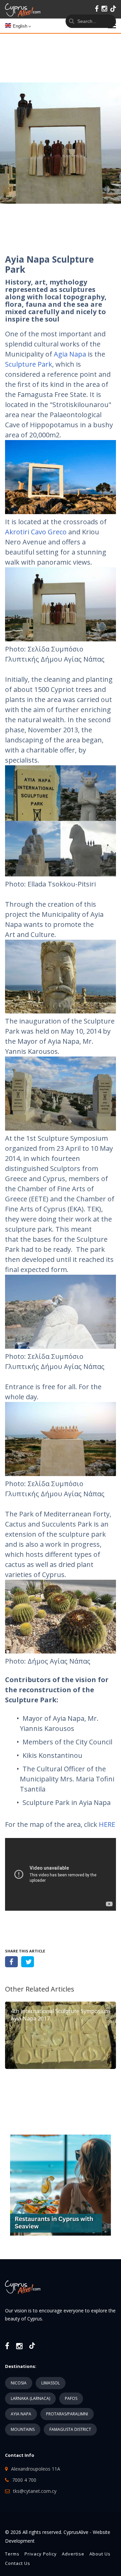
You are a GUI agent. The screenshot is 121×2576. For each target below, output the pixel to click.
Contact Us (18, 2563)
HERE (107, 1824)
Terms (12, 2554)
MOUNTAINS (23, 2429)
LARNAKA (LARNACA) (30, 2398)
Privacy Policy (41, 2554)
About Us (100, 2554)
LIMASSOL (51, 2383)
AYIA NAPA (21, 2414)
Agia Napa (70, 354)
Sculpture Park (29, 364)
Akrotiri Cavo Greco (36, 532)
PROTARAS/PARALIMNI (67, 2414)
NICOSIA (19, 2383)
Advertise (73, 2554)
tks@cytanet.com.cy (35, 2491)
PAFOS (71, 2398)
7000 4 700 (24, 2480)
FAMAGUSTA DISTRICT (70, 2429)
